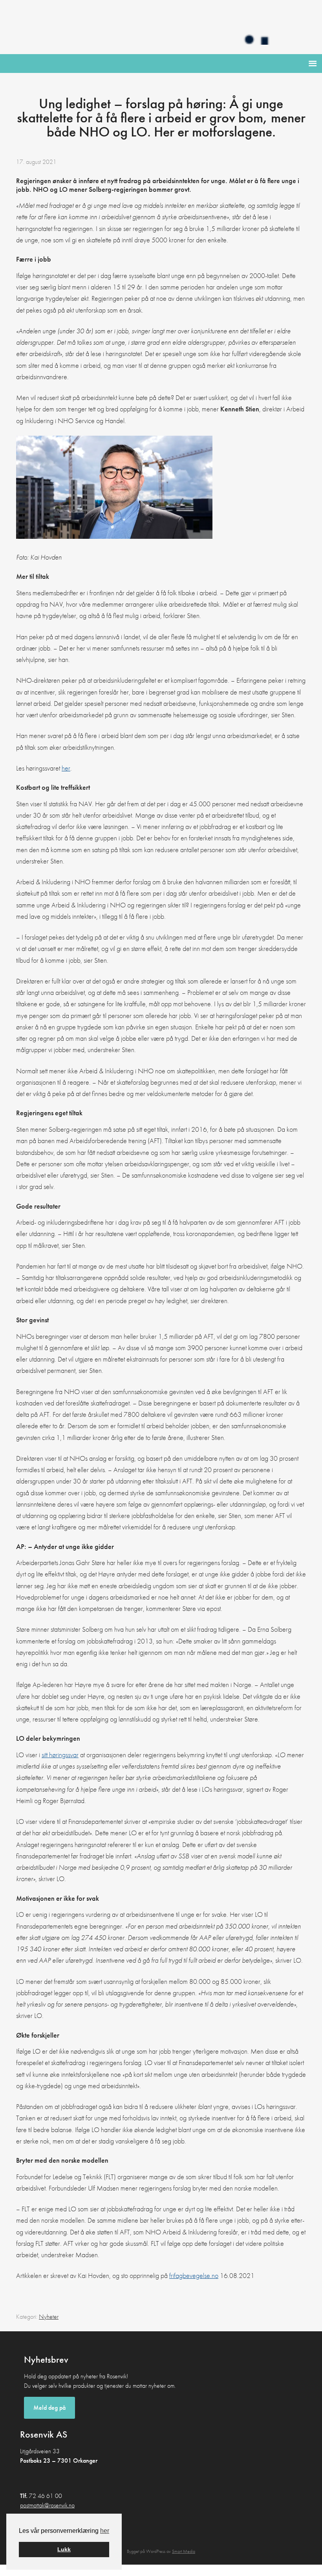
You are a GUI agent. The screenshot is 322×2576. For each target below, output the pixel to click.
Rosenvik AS (161, 27)
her (105, 2531)
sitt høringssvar (60, 1755)
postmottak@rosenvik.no (47, 2505)
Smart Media (184, 2551)
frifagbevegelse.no (194, 2275)
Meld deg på (49, 2408)
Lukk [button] (64, 2549)
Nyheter (49, 2317)
